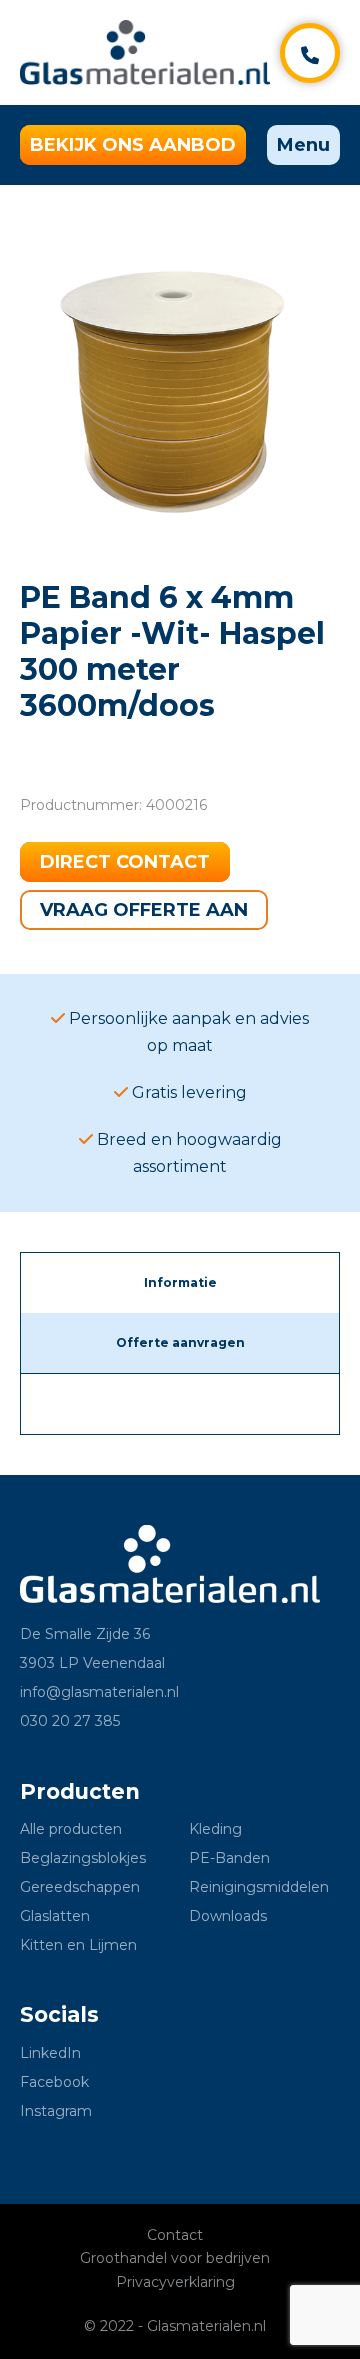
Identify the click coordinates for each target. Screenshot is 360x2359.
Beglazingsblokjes (83, 1858)
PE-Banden (229, 1858)
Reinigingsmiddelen (259, 1887)
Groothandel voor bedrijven (175, 2258)
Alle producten (71, 1829)
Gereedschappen (80, 1887)
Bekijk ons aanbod (133, 145)
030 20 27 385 (70, 1721)
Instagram (56, 2111)
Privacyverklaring (175, 2282)
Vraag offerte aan (144, 910)
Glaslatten (55, 1916)
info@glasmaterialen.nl (99, 1692)
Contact (175, 2235)
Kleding (215, 1829)
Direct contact (125, 862)
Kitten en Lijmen (78, 1945)
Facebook (54, 2082)
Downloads (228, 1916)
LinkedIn (50, 2053)
